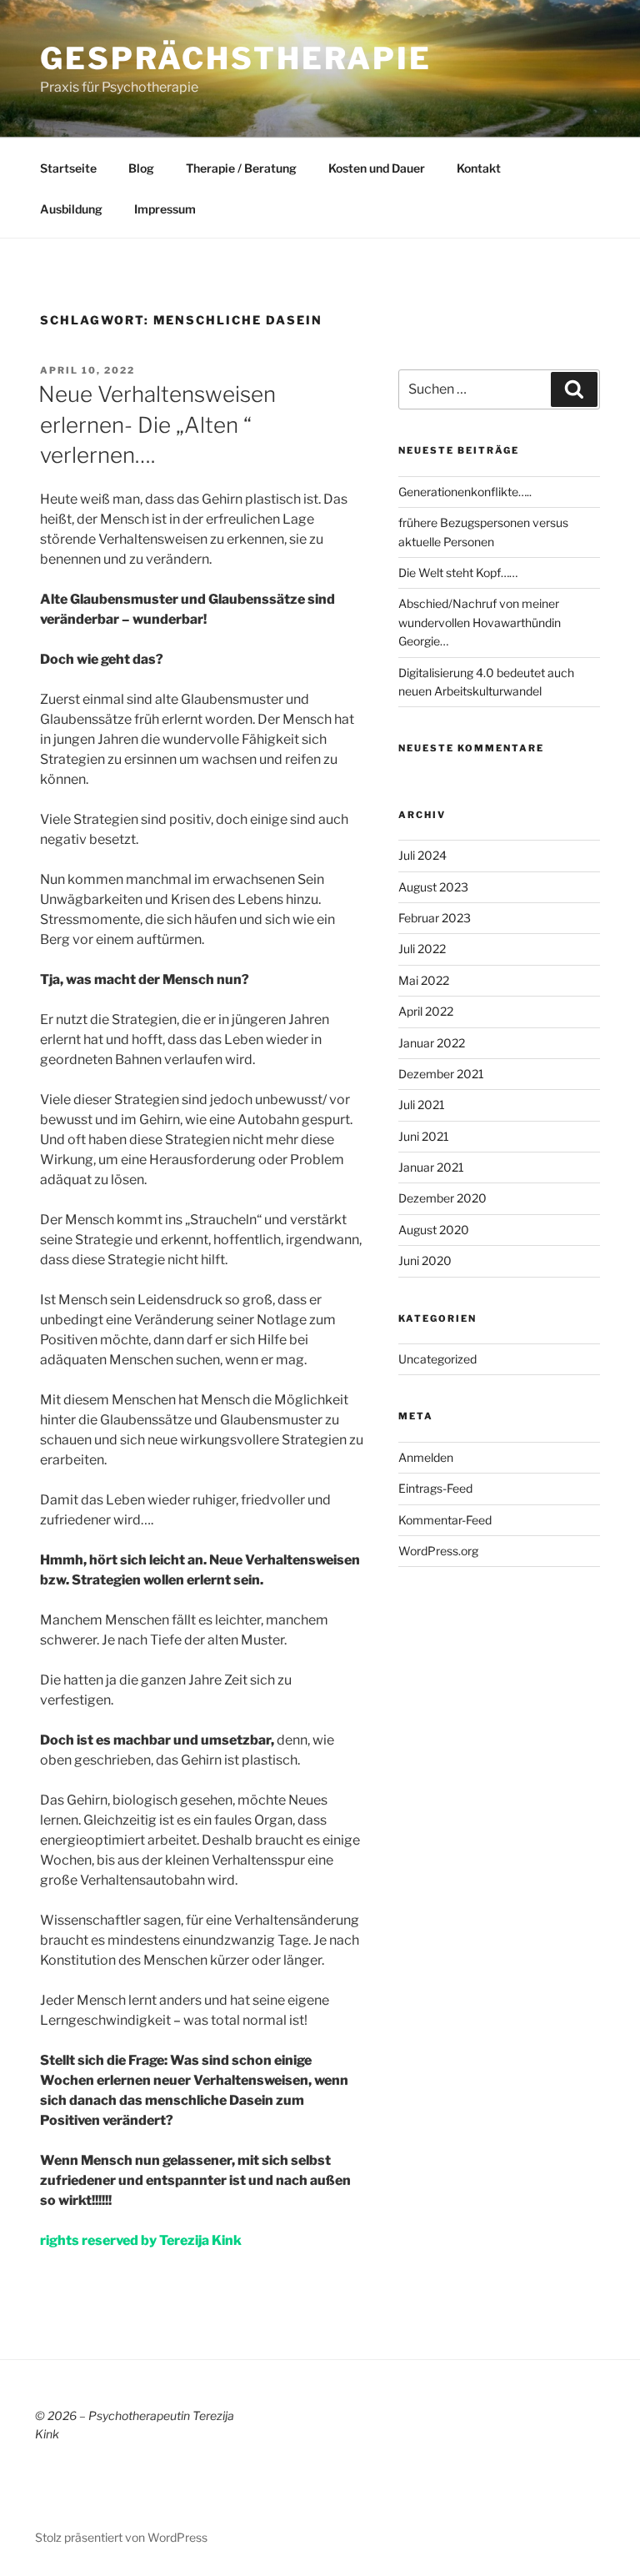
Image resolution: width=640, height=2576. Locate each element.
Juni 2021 (424, 1136)
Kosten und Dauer (377, 168)
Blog (141, 168)
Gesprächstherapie (236, 58)
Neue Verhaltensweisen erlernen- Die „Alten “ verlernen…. (157, 424)
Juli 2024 (422, 855)
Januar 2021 (431, 1167)
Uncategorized (437, 1359)
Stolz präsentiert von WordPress (121, 2537)
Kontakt (479, 168)
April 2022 (426, 1011)
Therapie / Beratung (241, 168)
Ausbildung (71, 209)
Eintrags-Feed (435, 1488)
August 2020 (434, 1230)
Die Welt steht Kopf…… (458, 572)
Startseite (68, 168)
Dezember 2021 (441, 1074)
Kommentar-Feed (445, 1520)
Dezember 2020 (442, 1198)
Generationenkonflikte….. (465, 492)
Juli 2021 (422, 1105)
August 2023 (433, 887)
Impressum (165, 209)
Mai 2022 (424, 980)
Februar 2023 (435, 918)
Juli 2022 (422, 949)
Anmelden (426, 1457)
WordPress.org (438, 1551)
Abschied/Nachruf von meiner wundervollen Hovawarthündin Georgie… (480, 622)
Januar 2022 (432, 1043)
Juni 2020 (425, 1260)
